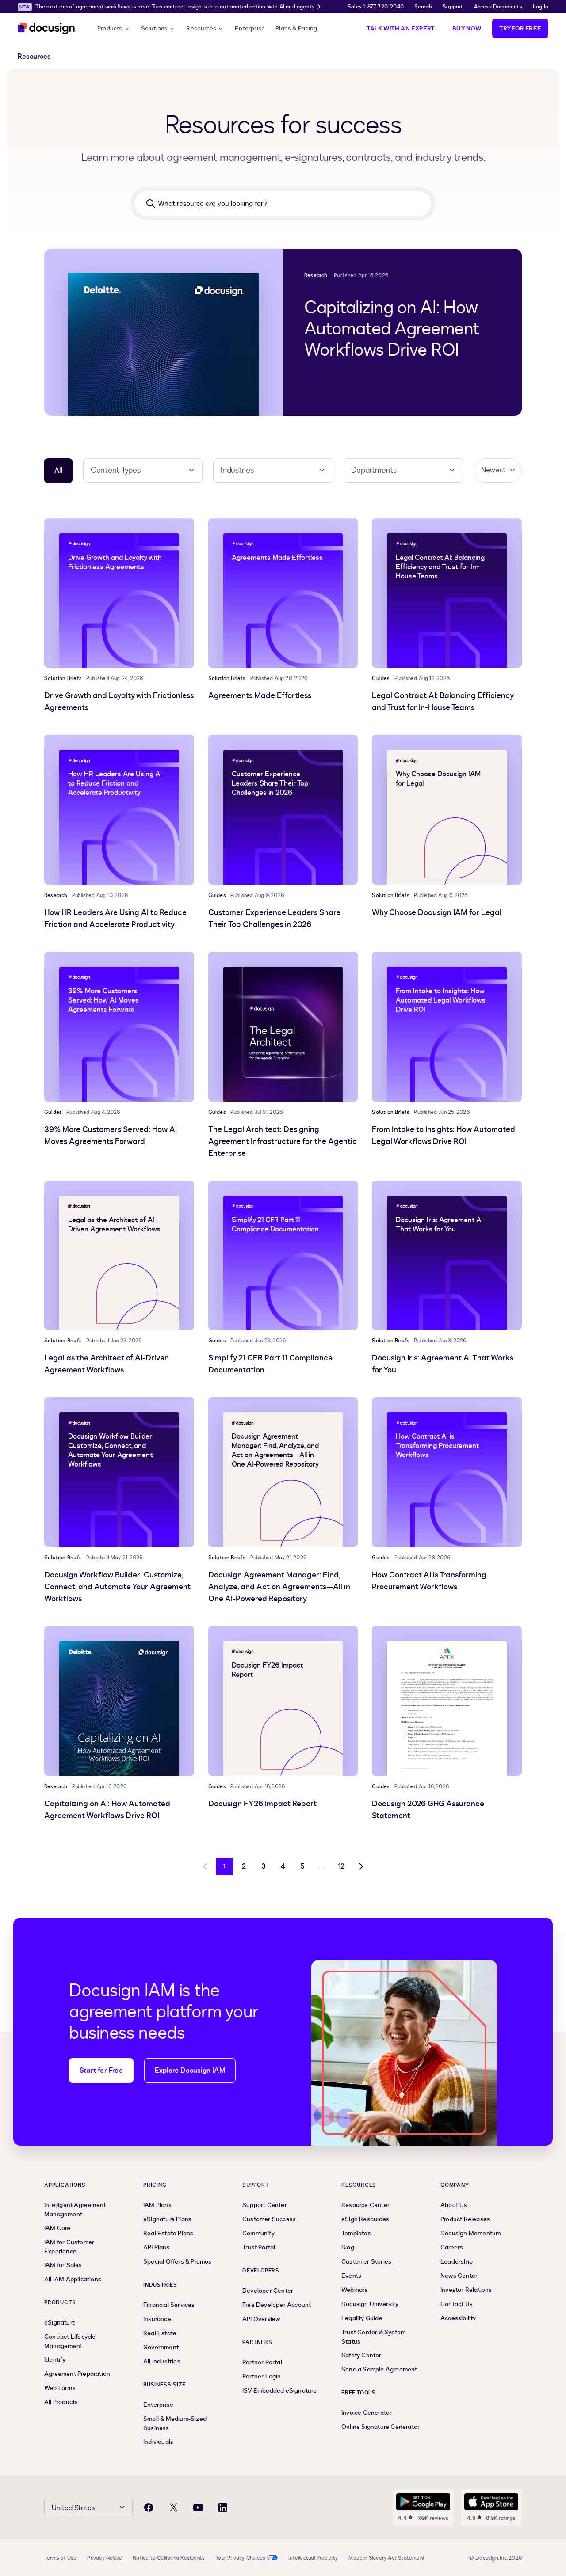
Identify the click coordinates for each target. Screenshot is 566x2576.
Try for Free (520, 28)
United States (73, 2508)
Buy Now (467, 28)
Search (423, 7)
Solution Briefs (63, 678)
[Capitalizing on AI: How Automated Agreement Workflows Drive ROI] (164, 332)
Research (316, 275)
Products (110, 28)
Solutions (155, 28)
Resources (201, 28)
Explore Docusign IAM (190, 2071)
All (58, 471)
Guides (381, 678)
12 (341, 1866)
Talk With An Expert (401, 28)
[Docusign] (47, 28)
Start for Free (101, 2071)
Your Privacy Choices (240, 2558)
